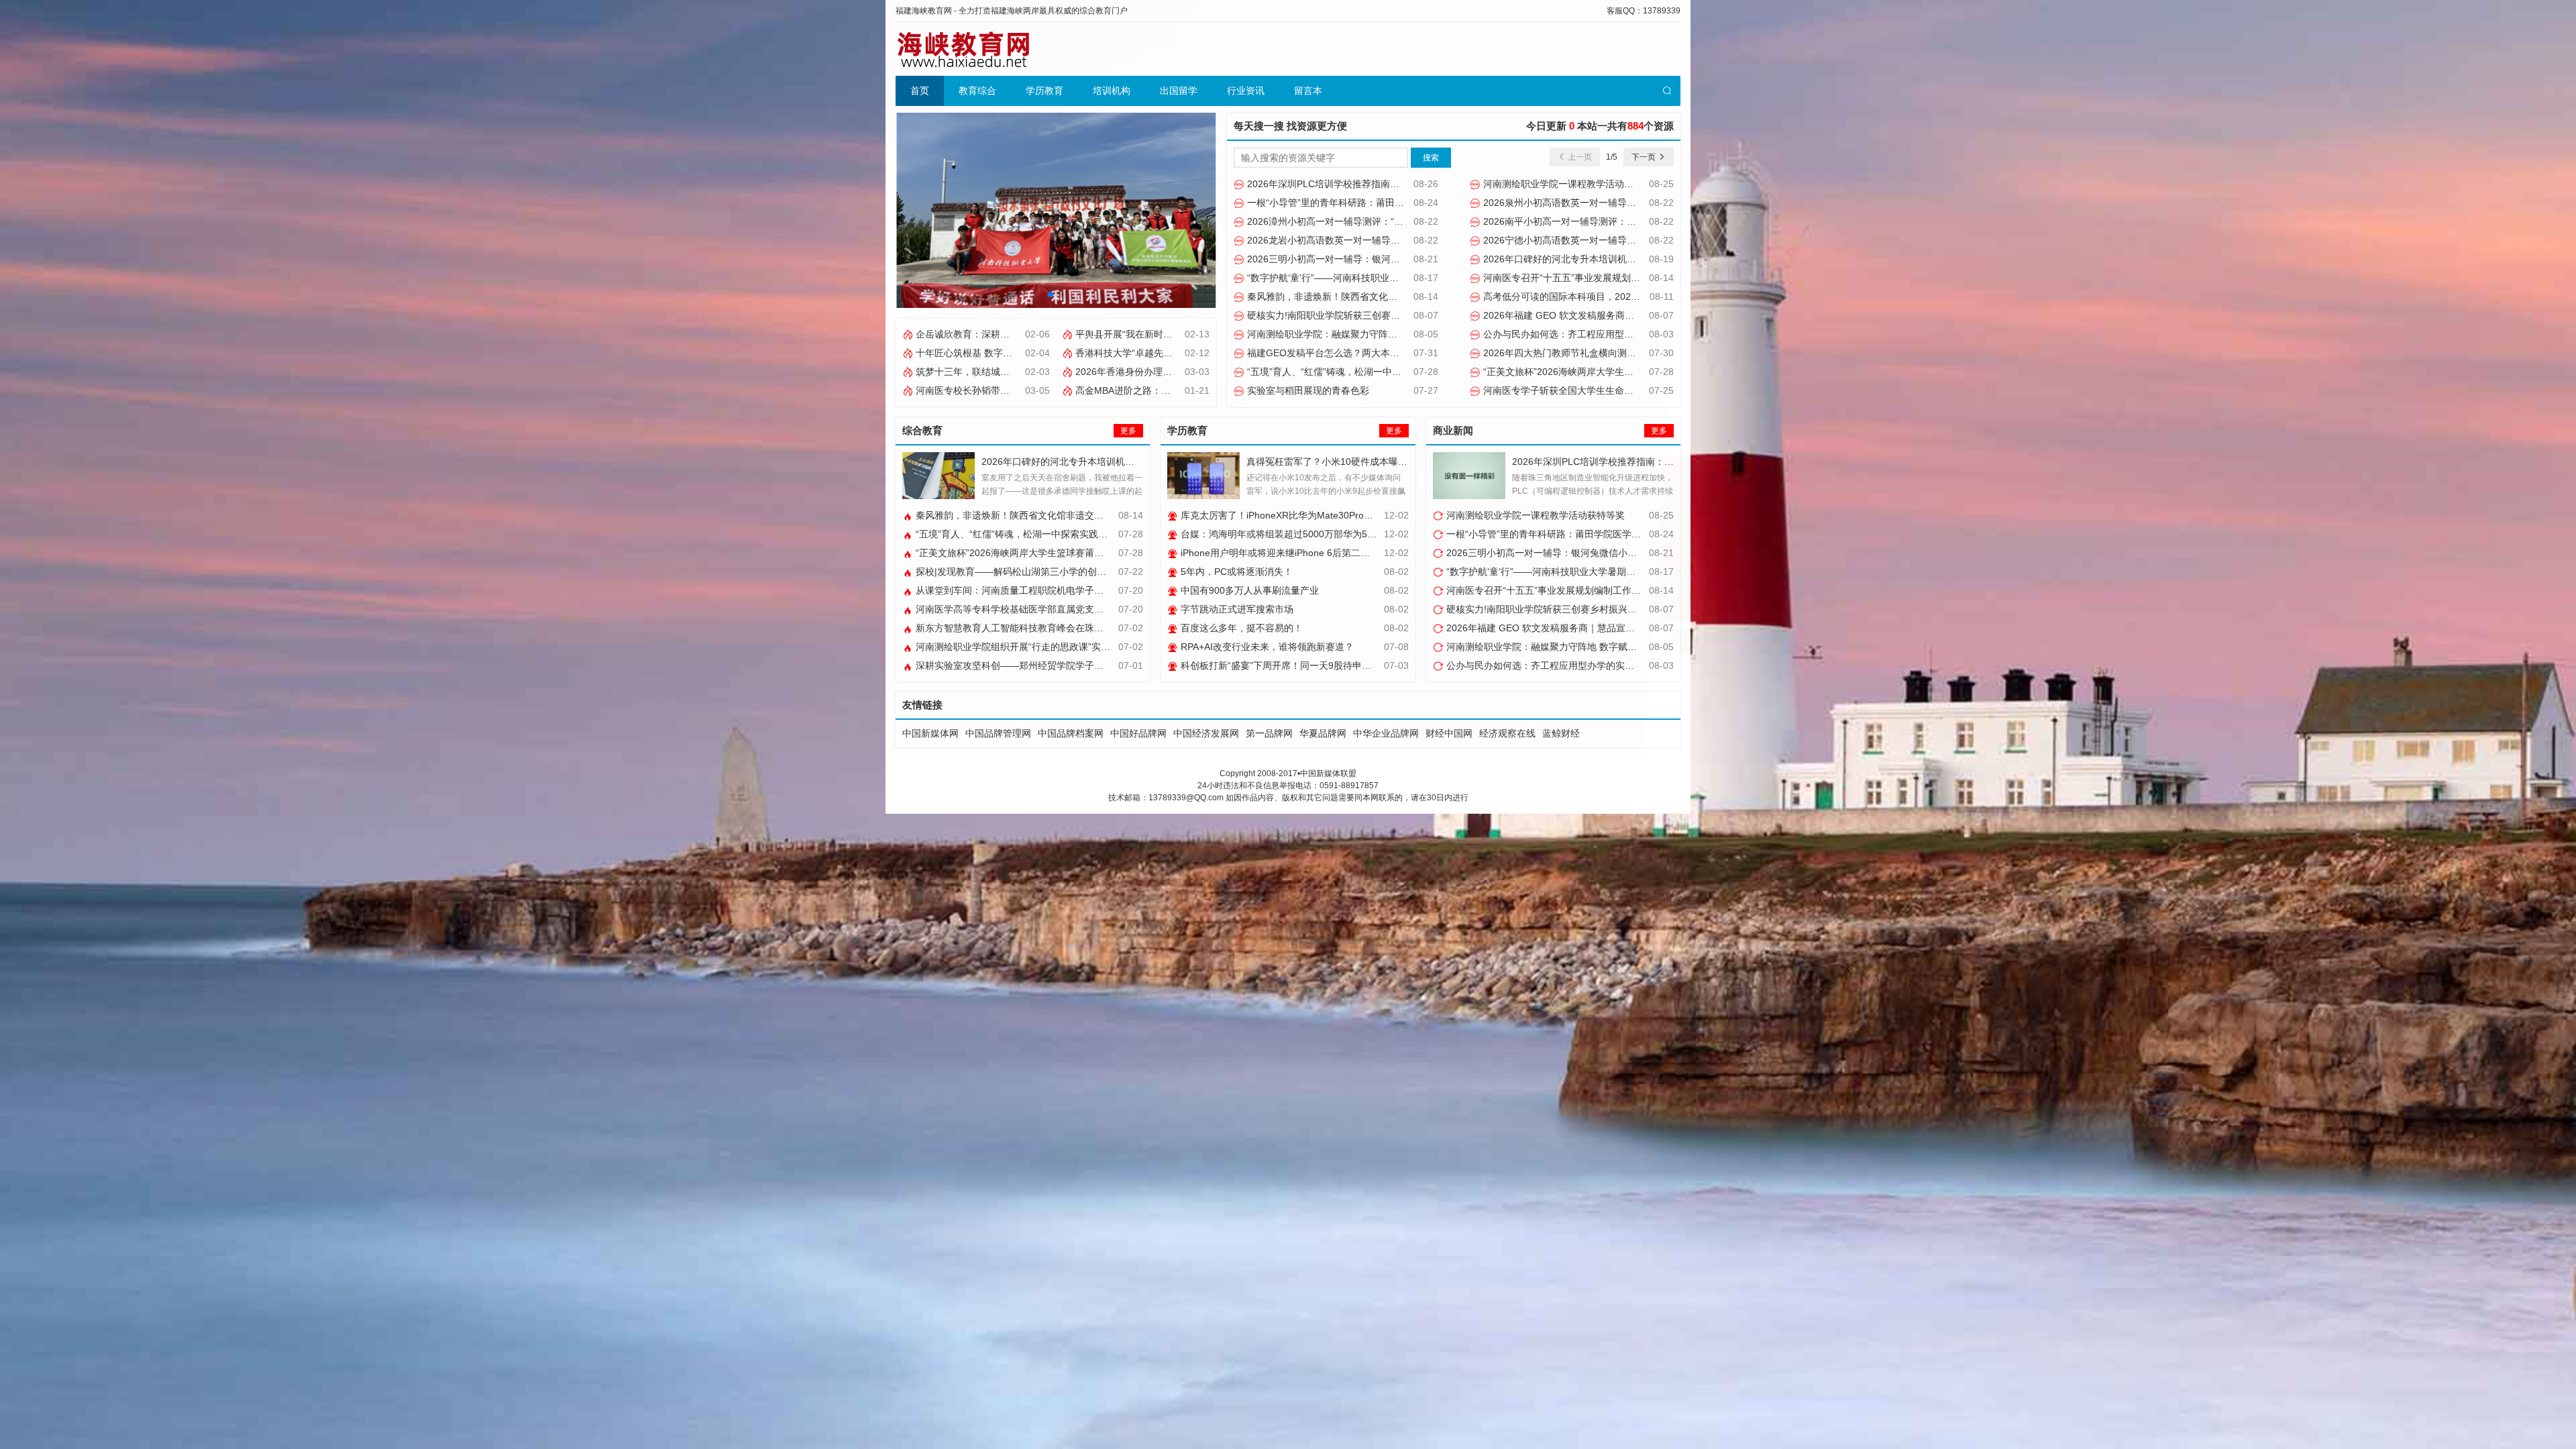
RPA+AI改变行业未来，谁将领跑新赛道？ (1266, 647)
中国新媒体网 (930, 733)
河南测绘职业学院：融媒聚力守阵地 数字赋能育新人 (1355, 334)
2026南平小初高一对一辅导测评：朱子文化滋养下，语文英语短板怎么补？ (1638, 221)
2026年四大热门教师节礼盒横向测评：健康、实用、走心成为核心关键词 (1633, 353)
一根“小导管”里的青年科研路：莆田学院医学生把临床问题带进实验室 (1390, 203)
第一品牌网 (1269, 733)
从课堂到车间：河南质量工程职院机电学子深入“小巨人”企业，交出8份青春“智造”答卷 (1093, 590)
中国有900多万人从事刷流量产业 (1248, 590)
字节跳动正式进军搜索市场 (1236, 609)
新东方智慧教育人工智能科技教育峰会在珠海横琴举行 (1027, 628)
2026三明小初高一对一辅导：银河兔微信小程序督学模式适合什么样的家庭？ (1407, 259)
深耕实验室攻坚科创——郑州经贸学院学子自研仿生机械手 (1036, 665)
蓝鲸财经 (1561, 733)
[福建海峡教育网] (963, 49)
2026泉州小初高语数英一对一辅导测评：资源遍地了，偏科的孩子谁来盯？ (1638, 203)
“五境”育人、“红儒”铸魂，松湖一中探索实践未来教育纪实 (1365, 372)
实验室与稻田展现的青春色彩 (1307, 390)
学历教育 (1044, 91)
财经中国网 (1449, 733)
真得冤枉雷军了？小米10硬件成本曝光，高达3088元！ (1361, 462)
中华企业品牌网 (1386, 733)
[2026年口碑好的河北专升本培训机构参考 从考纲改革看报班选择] (938, 476)
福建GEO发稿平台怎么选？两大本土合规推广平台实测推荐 (1369, 353)
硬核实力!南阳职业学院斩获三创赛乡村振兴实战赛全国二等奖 (1374, 315)
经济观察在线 (1507, 733)
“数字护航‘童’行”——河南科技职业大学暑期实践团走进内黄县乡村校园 (1392, 278)
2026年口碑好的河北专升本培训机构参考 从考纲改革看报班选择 (1616, 259)
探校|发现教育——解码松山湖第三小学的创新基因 (1019, 572)
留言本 (1308, 91)
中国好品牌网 (1138, 733)
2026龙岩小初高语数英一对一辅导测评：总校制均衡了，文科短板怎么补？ (1402, 240)
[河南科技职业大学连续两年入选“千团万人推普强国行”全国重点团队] (1056, 209)
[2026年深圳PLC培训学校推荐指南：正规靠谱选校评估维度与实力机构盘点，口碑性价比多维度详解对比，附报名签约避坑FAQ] (1469, 476)
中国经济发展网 (1206, 733)
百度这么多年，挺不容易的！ (1240, 628)
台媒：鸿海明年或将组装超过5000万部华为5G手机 (1286, 534)
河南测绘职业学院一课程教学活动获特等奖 (1571, 184)
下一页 (1645, 157)
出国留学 (1179, 91)
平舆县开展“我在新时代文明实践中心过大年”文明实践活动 (1195, 334)
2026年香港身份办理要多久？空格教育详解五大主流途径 (1193, 372)
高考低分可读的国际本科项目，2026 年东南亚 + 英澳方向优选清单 (1621, 297)
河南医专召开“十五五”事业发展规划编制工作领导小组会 (1598, 278)
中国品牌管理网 (998, 733)
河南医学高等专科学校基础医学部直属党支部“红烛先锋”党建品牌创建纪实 (1068, 609)
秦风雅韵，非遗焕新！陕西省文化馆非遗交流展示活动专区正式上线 (1387, 297)
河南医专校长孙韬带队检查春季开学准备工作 (1008, 390)
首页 (920, 91)
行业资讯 (1246, 91)
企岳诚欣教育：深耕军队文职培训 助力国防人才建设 (1024, 334)
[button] (1051, 294)
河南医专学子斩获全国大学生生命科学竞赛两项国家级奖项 (1604, 390)
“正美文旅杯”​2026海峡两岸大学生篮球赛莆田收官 (1585, 372)
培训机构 (1112, 91)
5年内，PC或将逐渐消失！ (1235, 572)
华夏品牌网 (1323, 733)
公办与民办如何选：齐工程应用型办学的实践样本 (1585, 334)
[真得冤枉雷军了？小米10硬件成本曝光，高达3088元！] (1203, 476)
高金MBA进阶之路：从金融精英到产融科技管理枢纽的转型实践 (1206, 390)
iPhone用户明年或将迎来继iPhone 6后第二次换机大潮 (1293, 553)
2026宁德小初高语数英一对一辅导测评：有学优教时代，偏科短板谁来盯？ (1638, 240)
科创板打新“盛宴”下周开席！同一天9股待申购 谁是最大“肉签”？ (1312, 665)
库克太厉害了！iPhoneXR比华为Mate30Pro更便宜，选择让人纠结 (1318, 515)
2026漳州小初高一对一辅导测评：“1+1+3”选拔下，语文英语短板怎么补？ (1400, 221)
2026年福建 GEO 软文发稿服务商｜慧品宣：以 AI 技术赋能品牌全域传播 (1635, 315)
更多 (1128, 431)
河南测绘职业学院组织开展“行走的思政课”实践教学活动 (1030, 647)
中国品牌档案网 (1071, 733)
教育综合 (977, 91)
